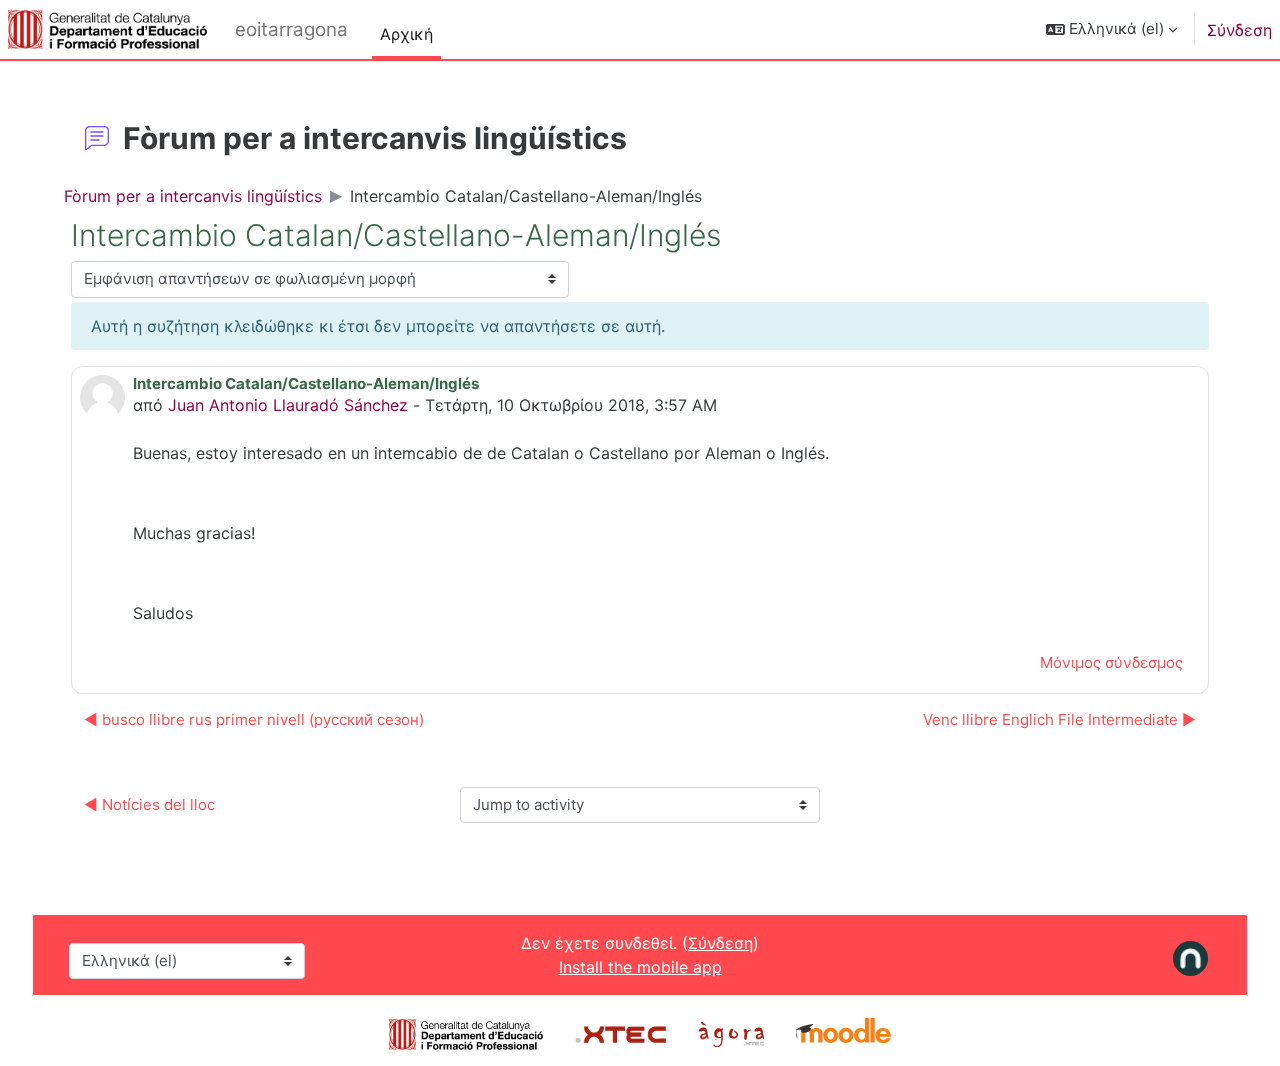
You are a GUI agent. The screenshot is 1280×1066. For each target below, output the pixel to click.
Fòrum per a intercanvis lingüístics (193, 196)
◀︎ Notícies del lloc (149, 804)
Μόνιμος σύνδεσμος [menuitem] (1111, 662)
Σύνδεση (1239, 30)
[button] (1111, 29)
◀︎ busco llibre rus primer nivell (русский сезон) (254, 719)
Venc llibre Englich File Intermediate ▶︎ (1059, 719)
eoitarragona (291, 29)
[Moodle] (843, 1033)
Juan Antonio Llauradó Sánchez (288, 405)
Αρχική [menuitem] (406, 34)
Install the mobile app (640, 967)
